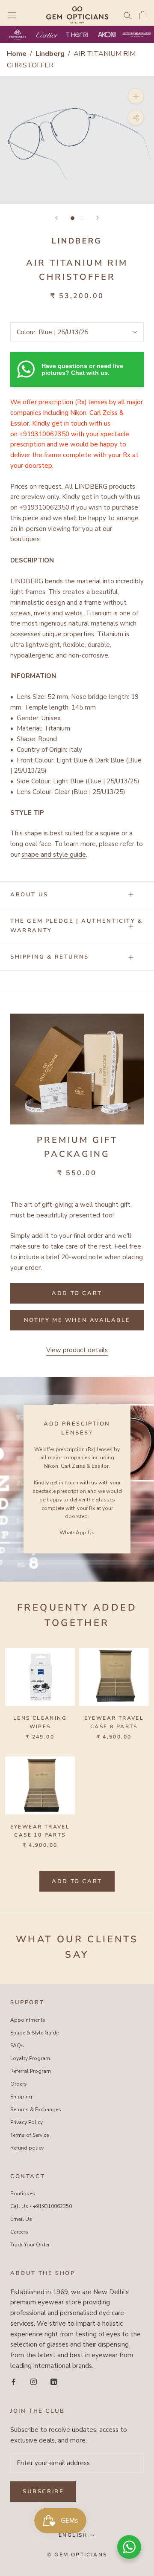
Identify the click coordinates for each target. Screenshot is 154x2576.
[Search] (127, 15)
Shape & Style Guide (34, 2033)
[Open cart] (143, 15)
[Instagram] (34, 2381)
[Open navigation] (12, 15)
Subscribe (43, 2492)
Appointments (28, 2020)
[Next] (98, 218)
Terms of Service (30, 2135)
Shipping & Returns (50, 957)
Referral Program (31, 2071)
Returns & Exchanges (36, 2109)
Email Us (21, 2219)
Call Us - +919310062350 (41, 2206)
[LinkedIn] (54, 2381)
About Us (29, 895)
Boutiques (23, 2194)
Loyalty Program (30, 2058)
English (73, 2535)
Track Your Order (30, 2245)
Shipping (21, 2097)
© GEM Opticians (77, 2555)
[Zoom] (136, 96)
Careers (19, 2232)
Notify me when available (77, 1320)
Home (17, 54)
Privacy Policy (27, 2122)
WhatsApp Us (77, 1533)
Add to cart (77, 1881)
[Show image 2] (81, 218)
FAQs (17, 2046)
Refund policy (27, 2148)
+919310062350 (44, 434)
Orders (19, 2084)
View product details (77, 1350)
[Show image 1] (73, 218)
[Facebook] (13, 2381)
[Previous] (56, 218)
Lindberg (51, 54)
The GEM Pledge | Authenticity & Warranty (77, 926)
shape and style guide (54, 855)
